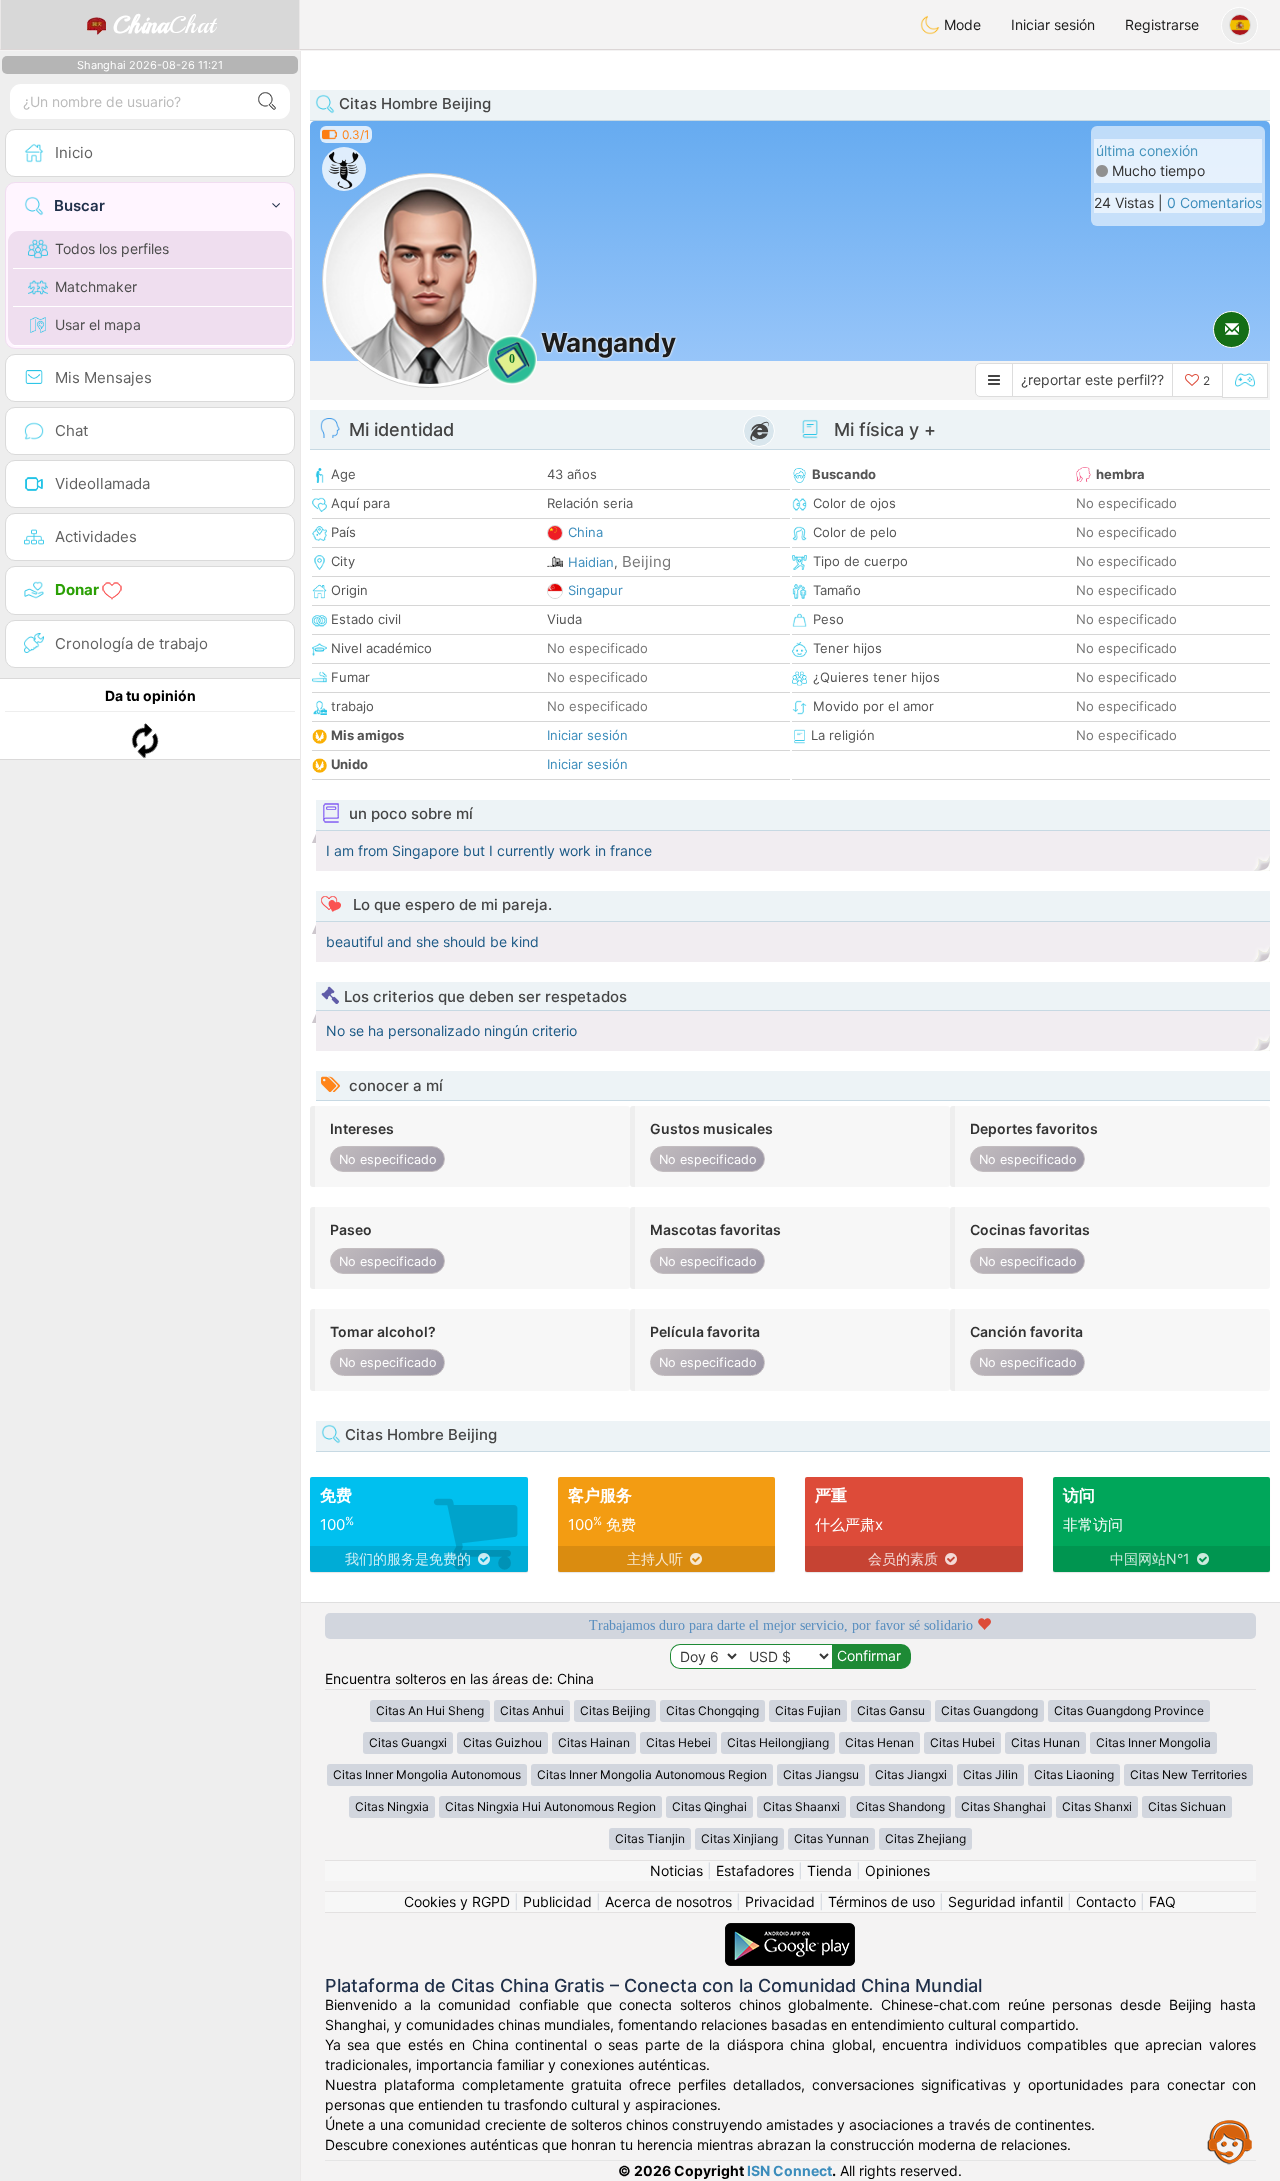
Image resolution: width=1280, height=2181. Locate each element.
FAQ (1162, 1901)
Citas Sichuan (1187, 1806)
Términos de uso (881, 1901)
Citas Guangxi (408, 1742)
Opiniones (897, 1870)
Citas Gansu (891, 1710)
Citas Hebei (678, 1742)
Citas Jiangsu (821, 1774)
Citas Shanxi (1097, 1806)
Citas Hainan (594, 1742)
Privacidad (780, 1901)
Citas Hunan (1045, 1742)
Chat (164, 25)
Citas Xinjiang (739, 1838)
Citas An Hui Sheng (430, 1710)
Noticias (676, 1870)
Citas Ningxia (392, 1806)
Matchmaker (96, 286)
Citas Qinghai (709, 1806)
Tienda (829, 1870)
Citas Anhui (532, 1710)
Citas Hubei (962, 1742)
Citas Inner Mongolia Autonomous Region (652, 1774)
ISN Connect (789, 2170)
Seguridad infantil (1005, 1901)
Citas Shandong (900, 1806)
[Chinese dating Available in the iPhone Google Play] (790, 1932)
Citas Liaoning (1074, 1774)
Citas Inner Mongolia (1153, 1742)
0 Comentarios (1214, 202)
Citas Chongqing (712, 1710)
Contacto (1106, 1901)
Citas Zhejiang (925, 1838)
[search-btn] (267, 101)
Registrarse (1162, 24)
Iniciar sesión (1053, 24)
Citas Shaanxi (801, 1806)
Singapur (595, 590)
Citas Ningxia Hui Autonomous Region (550, 1806)
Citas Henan (879, 1742)
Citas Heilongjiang (778, 1742)
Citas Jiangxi (911, 1774)
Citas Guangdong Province (1129, 1710)
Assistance (1230, 2141)
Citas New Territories (1188, 1774)
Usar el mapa (98, 324)
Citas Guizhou (502, 1742)
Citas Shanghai (1003, 1806)
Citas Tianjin (650, 1838)
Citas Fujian (808, 1710)
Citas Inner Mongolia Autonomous (427, 1774)
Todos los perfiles (112, 248)
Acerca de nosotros (668, 1901)
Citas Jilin (990, 1774)
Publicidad (557, 1901)
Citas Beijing (615, 1710)
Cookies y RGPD (457, 1901)
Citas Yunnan (831, 1838)
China (585, 532)
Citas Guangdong (989, 1710)
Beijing (646, 561)
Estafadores (755, 1870)
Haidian (591, 562)
